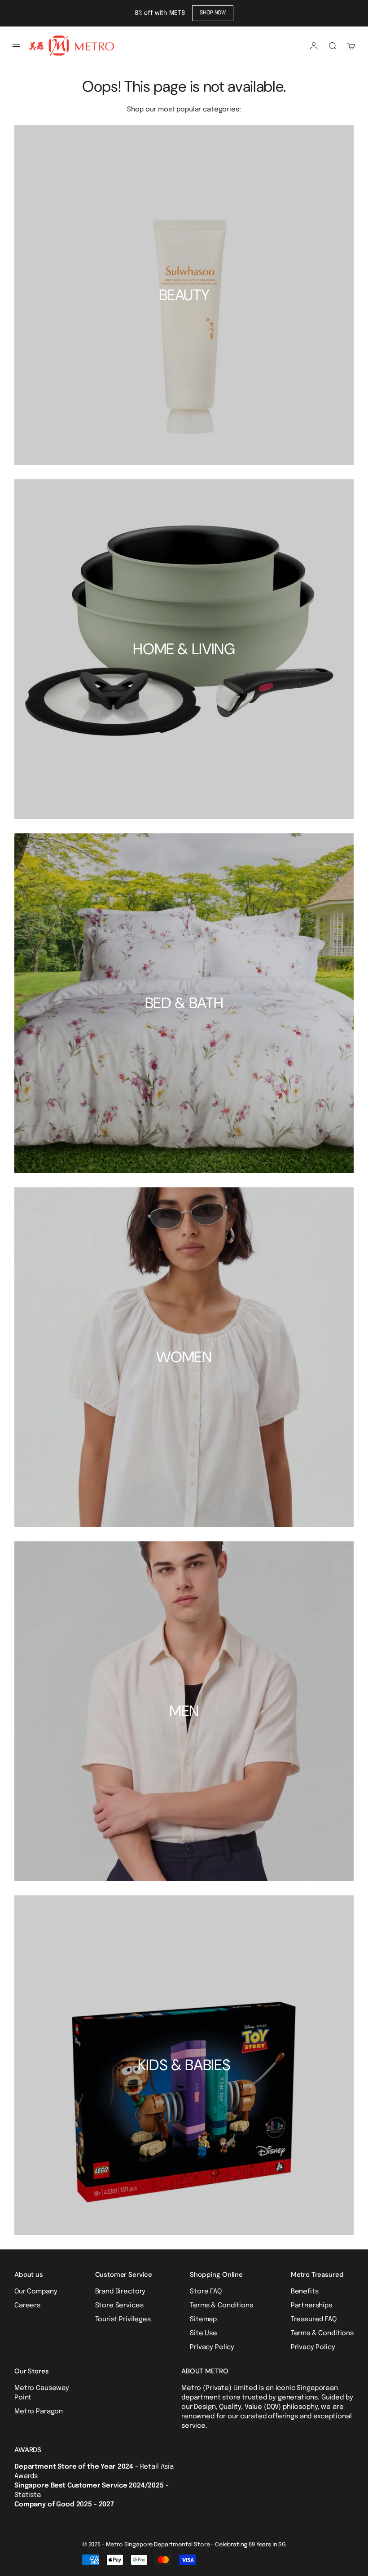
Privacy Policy (212, 2347)
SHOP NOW (213, 13)
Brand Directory (120, 2292)
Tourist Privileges (123, 2319)
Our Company (36, 2292)
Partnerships (311, 2306)
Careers (27, 2306)
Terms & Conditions (221, 2306)
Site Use (204, 2333)
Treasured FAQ (314, 2319)
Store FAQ (206, 2292)
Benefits (305, 2292)
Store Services (119, 2306)
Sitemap (203, 2319)
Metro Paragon (39, 2412)
